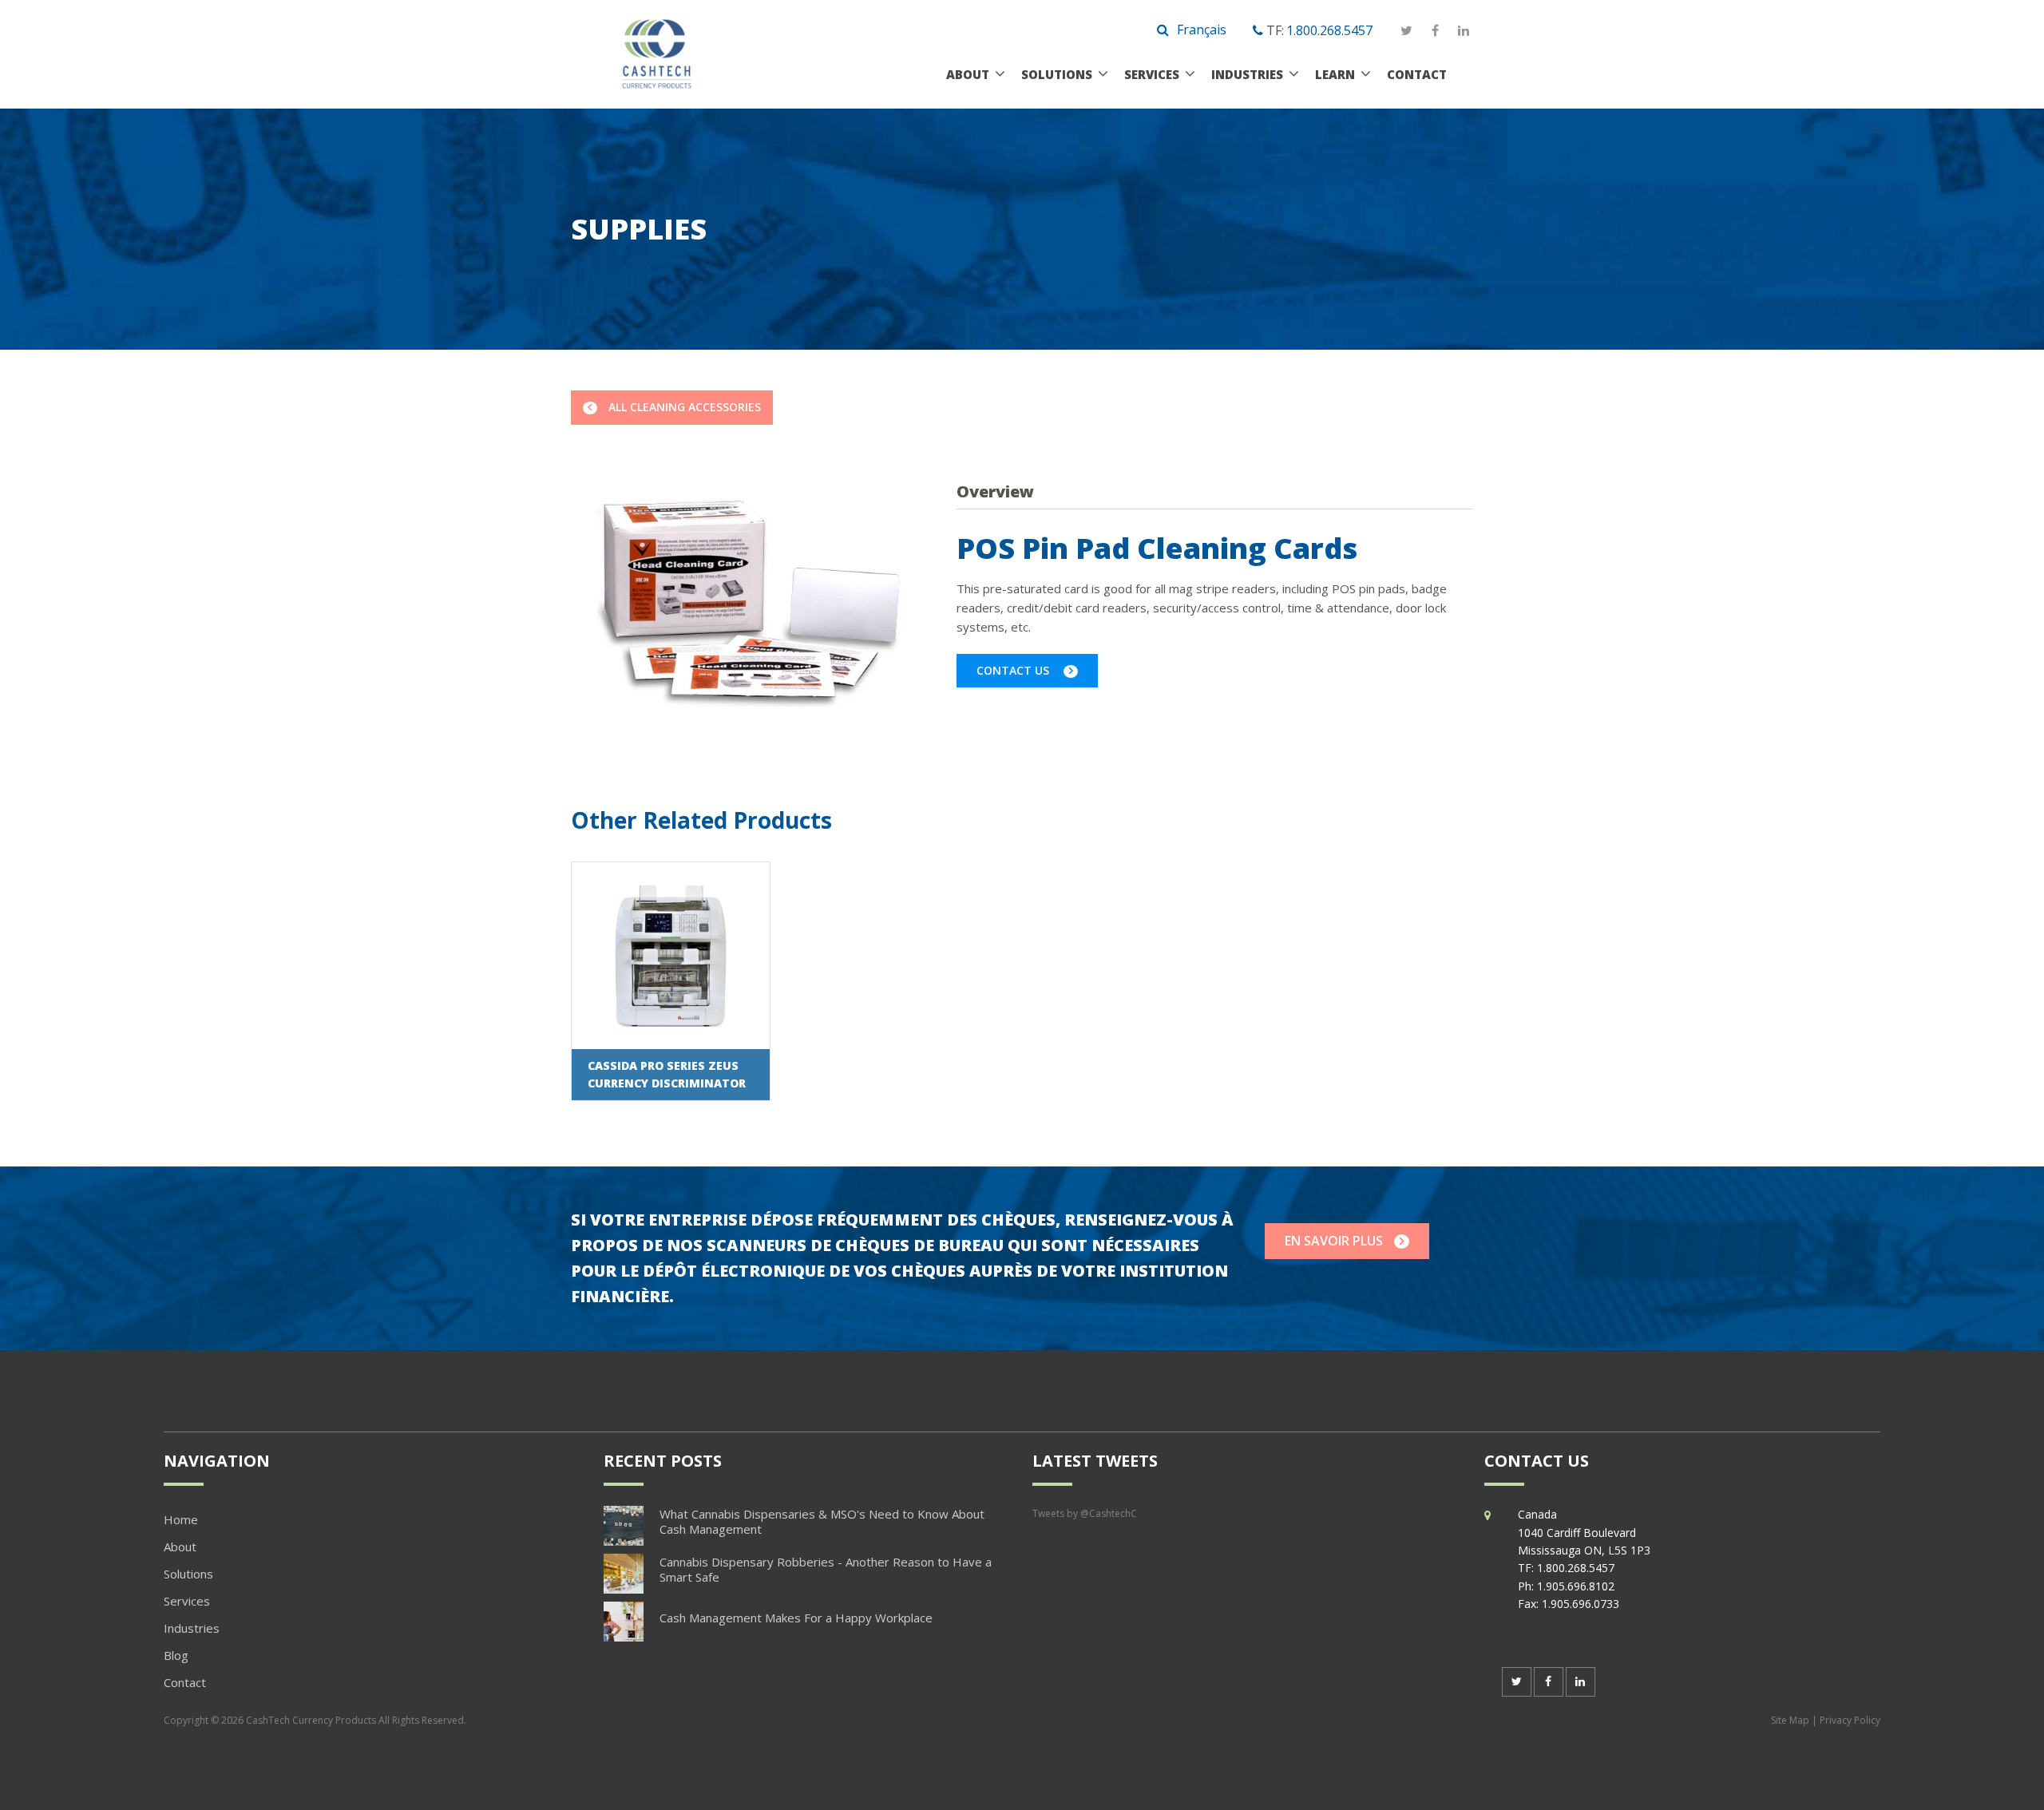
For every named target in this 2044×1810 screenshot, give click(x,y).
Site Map (1790, 1720)
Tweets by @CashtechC (1085, 1513)
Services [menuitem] (187, 1601)
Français (1202, 30)
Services (1152, 74)
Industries (1247, 74)
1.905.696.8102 (1576, 1586)
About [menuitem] (180, 1547)
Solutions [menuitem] (188, 1574)
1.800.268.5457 (1329, 30)
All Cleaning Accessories (685, 407)
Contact (1417, 74)
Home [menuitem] (181, 1519)
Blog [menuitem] (176, 1655)
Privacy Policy (1850, 1720)
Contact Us (1014, 670)
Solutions (1057, 74)
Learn (1335, 74)
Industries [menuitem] (192, 1628)
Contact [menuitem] (185, 1682)
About (968, 74)
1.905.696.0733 (1581, 1604)
